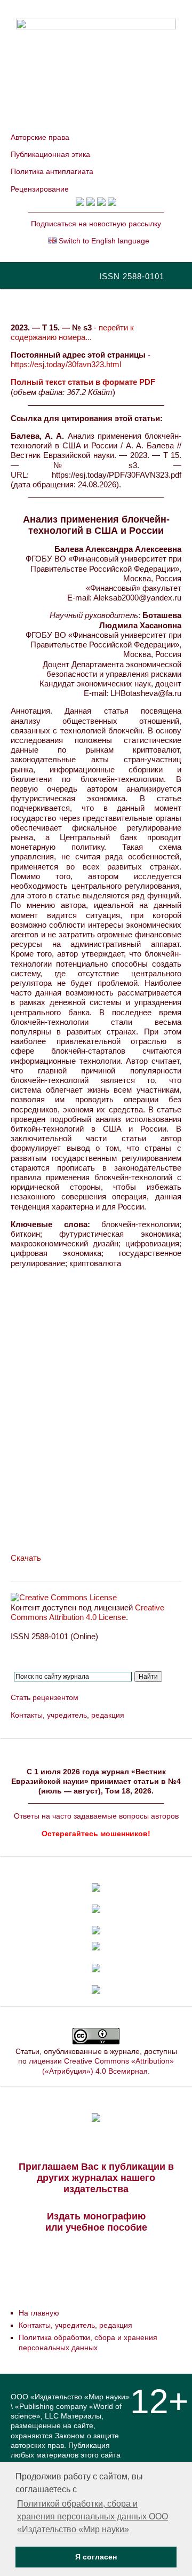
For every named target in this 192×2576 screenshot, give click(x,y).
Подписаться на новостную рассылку (96, 224)
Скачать (26, 1558)
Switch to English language (103, 241)
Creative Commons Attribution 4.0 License (87, 1612)
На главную (39, 2313)
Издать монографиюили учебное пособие (96, 2222)
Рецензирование (40, 189)
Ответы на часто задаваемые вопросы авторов (96, 1816)
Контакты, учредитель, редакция (67, 1715)
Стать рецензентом (45, 1697)
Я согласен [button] (96, 2557)
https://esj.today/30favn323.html (66, 364)
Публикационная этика (50, 154)
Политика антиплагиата (52, 171)
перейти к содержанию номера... (72, 332)
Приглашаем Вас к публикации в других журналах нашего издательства (96, 2178)
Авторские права (40, 137)
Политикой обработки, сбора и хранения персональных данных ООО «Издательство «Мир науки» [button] (93, 2516)
